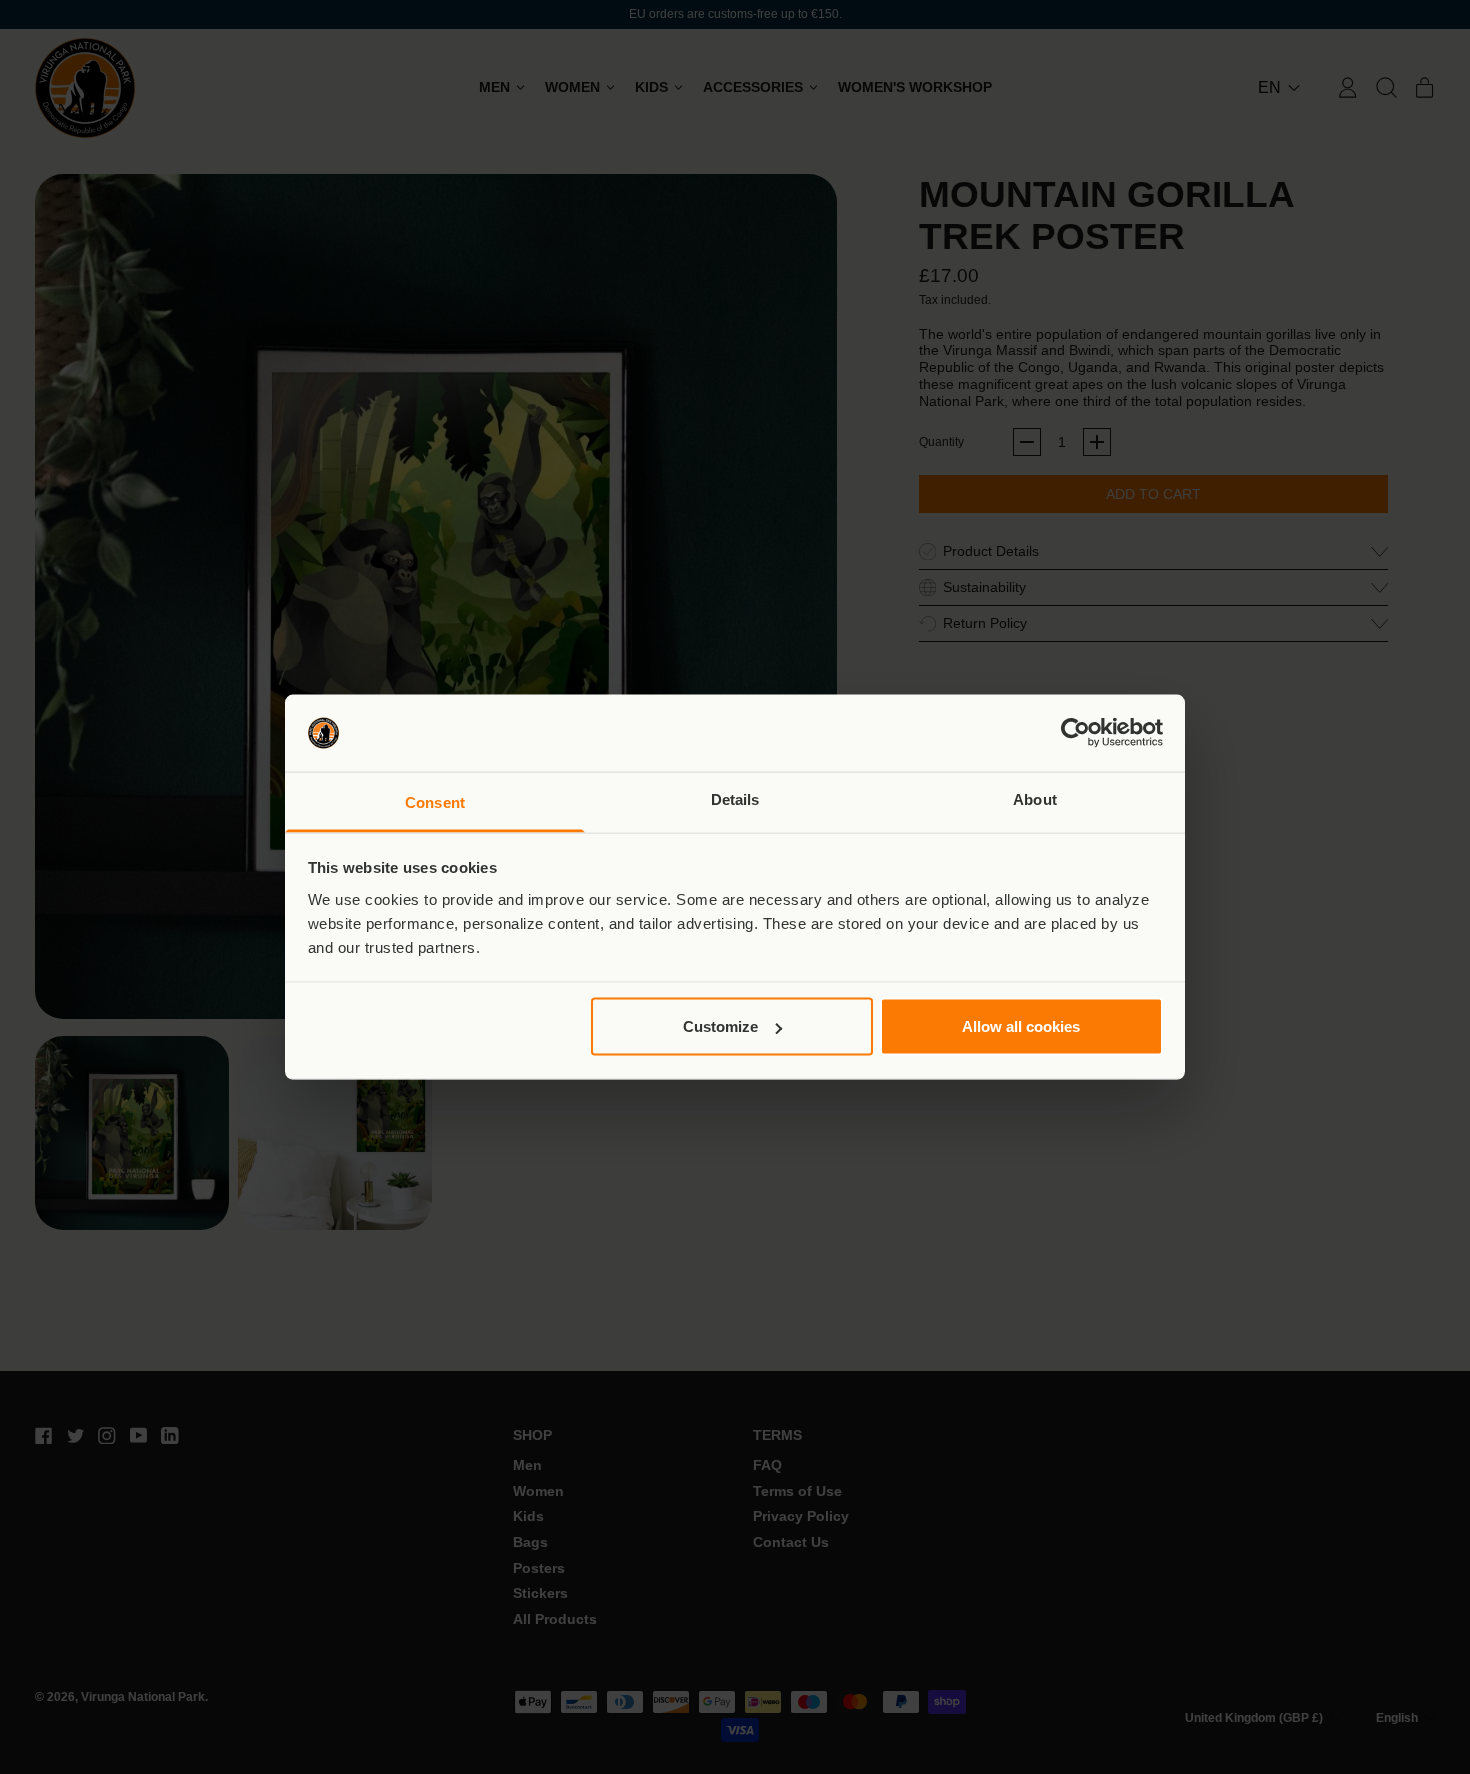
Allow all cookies (1021, 1026)
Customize (720, 1026)
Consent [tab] (435, 801)
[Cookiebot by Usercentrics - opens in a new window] (1075, 733)
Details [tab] (735, 798)
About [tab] (1035, 798)
